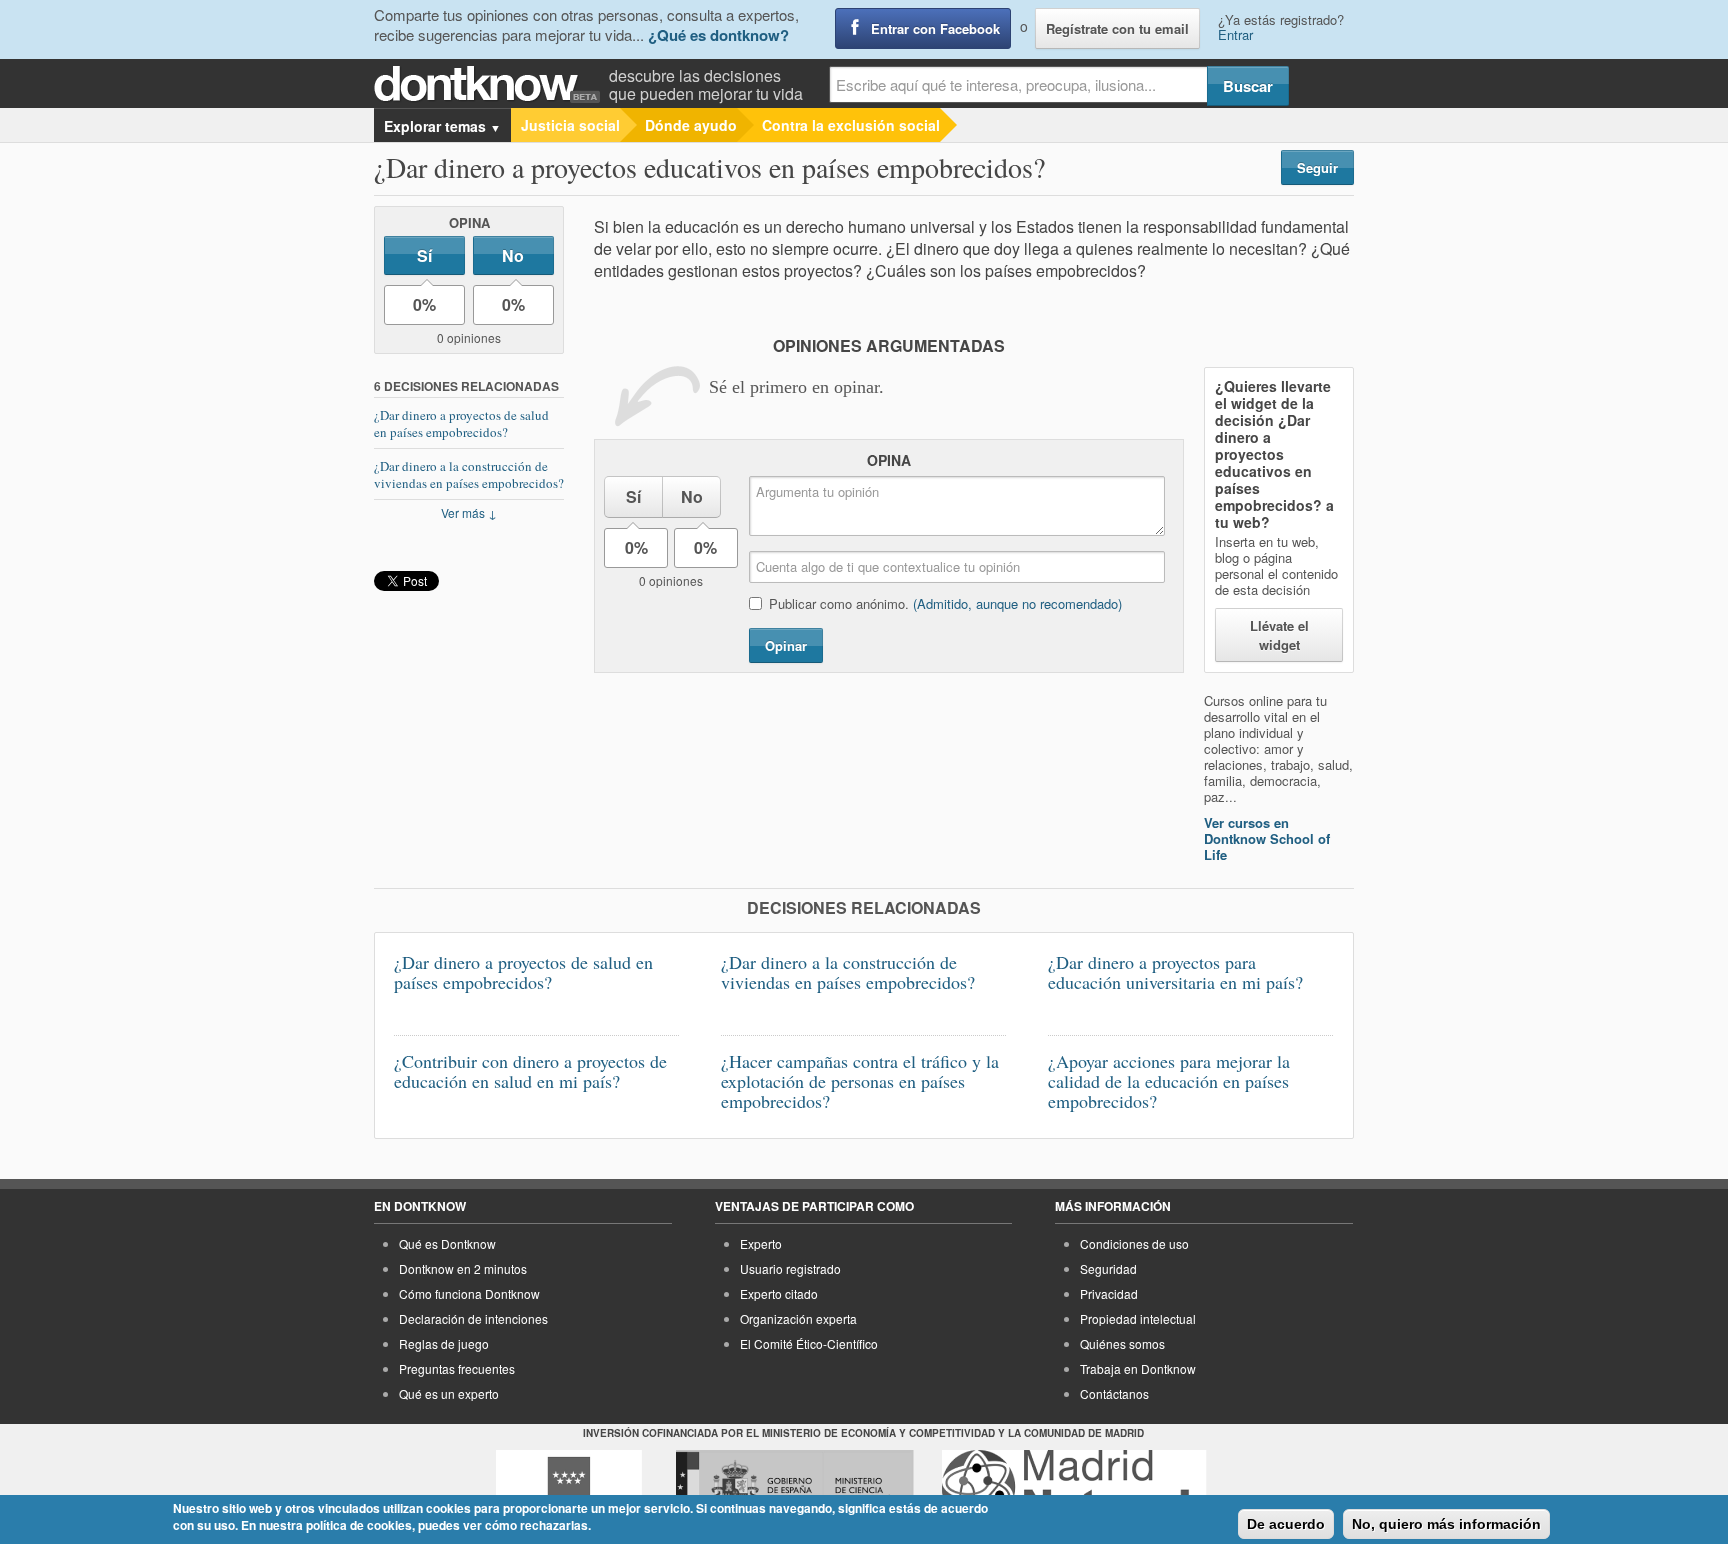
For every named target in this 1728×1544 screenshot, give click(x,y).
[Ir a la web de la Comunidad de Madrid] (569, 1487)
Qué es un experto (449, 1393)
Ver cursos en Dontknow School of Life (1267, 838)
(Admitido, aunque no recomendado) (1017, 603)
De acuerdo (1286, 1524)
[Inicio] (491, 84)
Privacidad (1109, 1293)
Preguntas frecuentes (457, 1368)
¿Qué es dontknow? (718, 35)
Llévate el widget (1279, 635)
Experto (761, 1243)
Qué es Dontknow (447, 1243)
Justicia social (570, 125)
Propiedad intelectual (1138, 1318)
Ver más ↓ (469, 512)
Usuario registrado (790, 1268)
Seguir (1317, 167)
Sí (424, 255)
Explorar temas (442, 126)
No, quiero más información (1446, 1524)
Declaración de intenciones (473, 1318)
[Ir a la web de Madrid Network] (1074, 1487)
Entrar (1235, 34)
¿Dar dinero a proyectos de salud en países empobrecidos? (461, 423)
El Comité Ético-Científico (809, 1343)
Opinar (786, 645)
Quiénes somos (1122, 1343)
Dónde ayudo (691, 125)
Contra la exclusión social (851, 125)
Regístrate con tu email (1117, 28)
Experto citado (779, 1293)
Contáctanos (1114, 1393)
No (513, 255)
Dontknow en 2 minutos (463, 1268)
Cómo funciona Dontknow (469, 1293)
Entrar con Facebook (935, 28)
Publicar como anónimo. (945, 603)
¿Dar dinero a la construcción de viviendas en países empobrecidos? (469, 474)
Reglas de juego (444, 1343)
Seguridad (1108, 1268)
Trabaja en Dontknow (1138, 1368)
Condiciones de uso (1134, 1243)
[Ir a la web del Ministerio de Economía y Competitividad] (795, 1487)
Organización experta (798, 1318)
